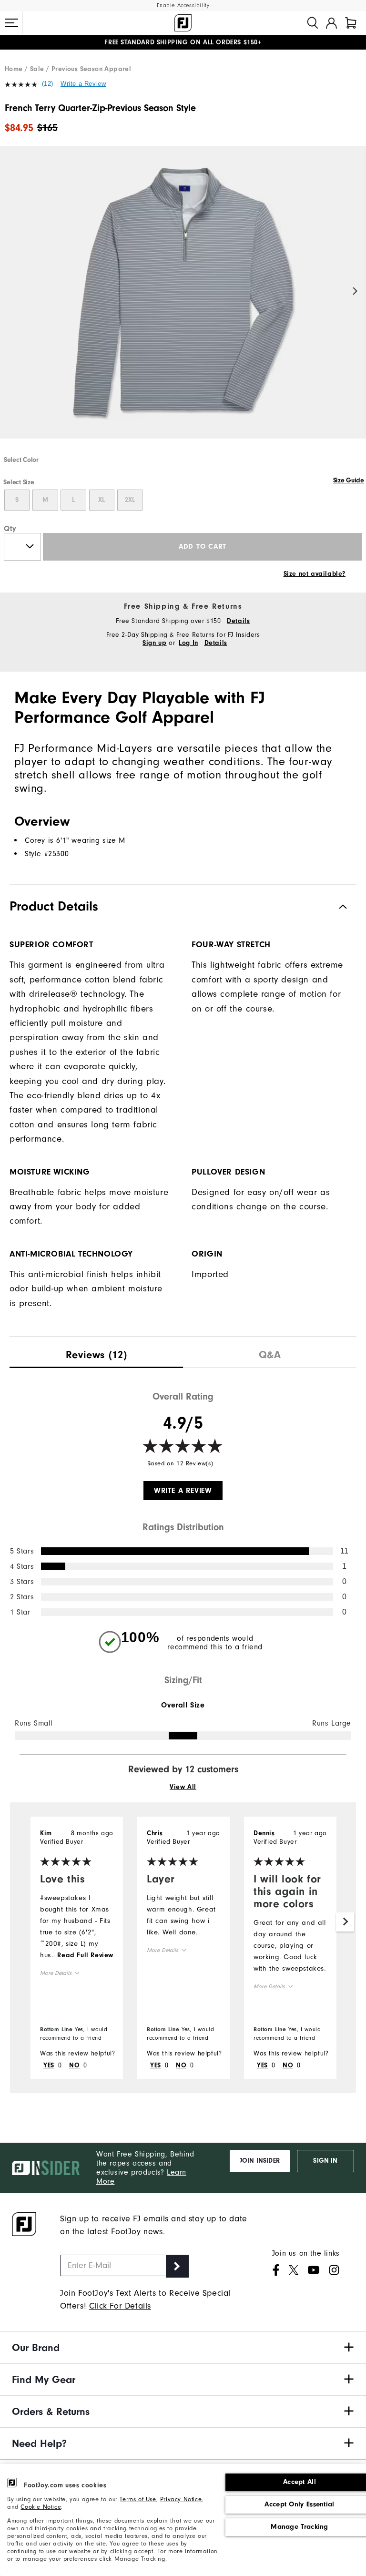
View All (183, 1787)
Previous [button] (11, 291)
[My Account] (331, 23)
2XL (130, 500)
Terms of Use (138, 2499)
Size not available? (315, 574)
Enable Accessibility (183, 5)
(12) (48, 84)
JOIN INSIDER (260, 2161)
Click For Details (120, 2306)
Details (238, 621)
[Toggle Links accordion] (183, 2348)
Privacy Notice (181, 2499)
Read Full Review (85, 1955)
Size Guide (349, 480)
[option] (183, 300)
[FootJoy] (183, 23)
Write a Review (83, 84)
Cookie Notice (41, 2507)
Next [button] (355, 291)
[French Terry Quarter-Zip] (183, 300)
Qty (10, 529)
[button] (11, 23)
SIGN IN (325, 2161)
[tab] (351, 23)
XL (102, 500)
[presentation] (96, 1353)
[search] (313, 23)
